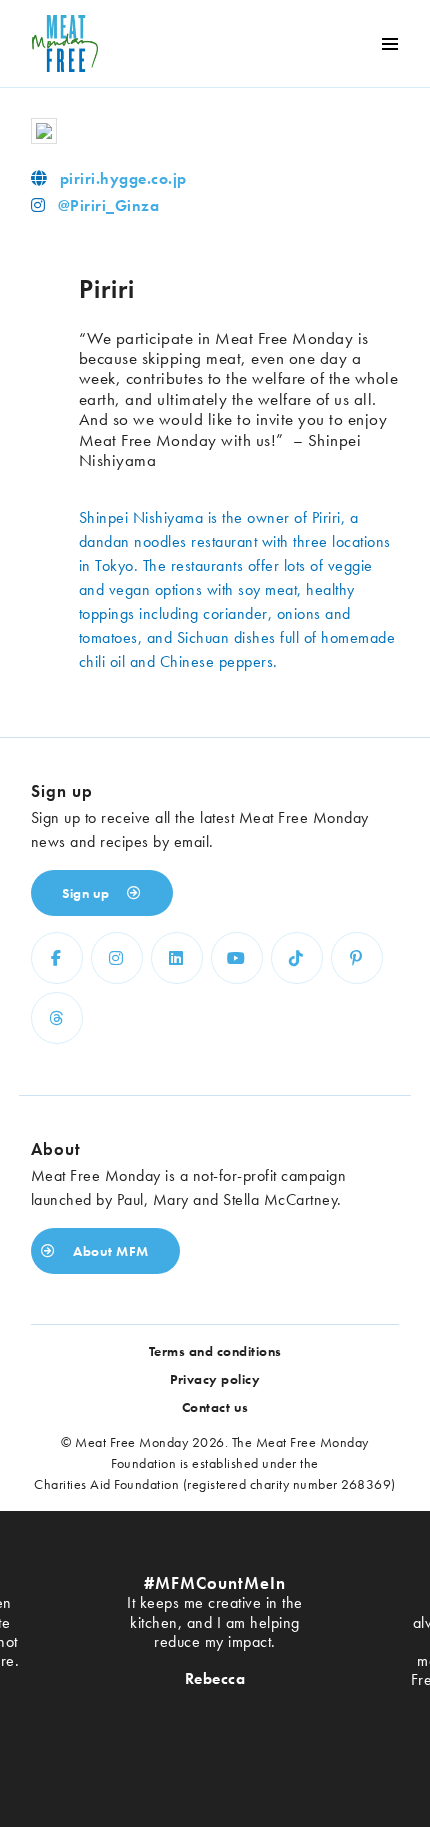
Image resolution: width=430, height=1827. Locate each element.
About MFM (109, 1251)
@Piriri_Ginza (109, 205)
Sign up (87, 893)
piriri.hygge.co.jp (123, 178)
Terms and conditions (215, 1351)
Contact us (215, 1407)
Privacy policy (215, 1379)
